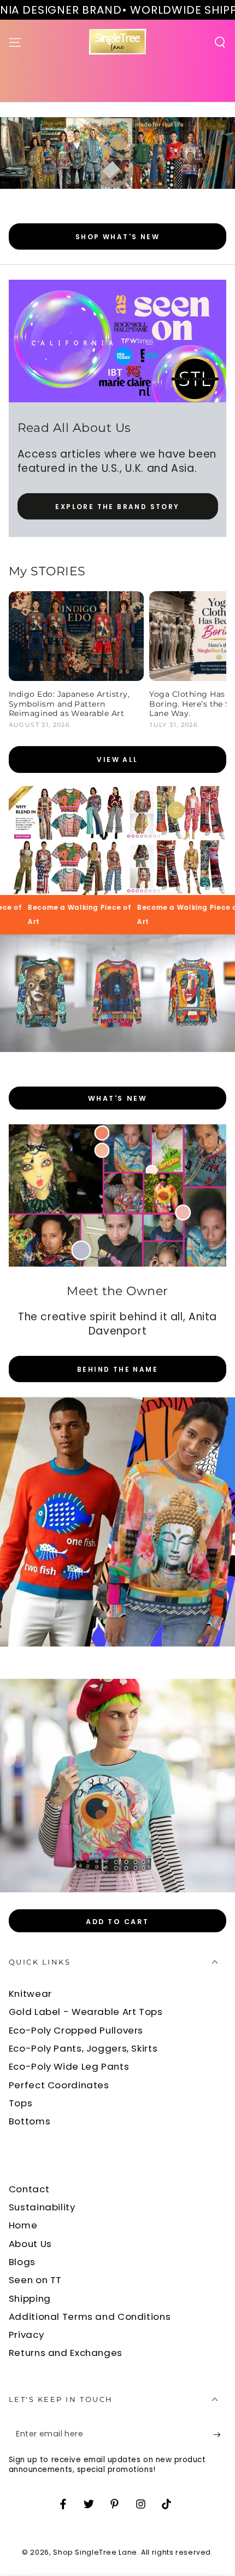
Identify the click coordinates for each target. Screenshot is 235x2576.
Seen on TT (35, 2280)
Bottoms (30, 2121)
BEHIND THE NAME (117, 1369)
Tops (21, 2103)
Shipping (30, 2298)
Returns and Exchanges (66, 2353)
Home (23, 2225)
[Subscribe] (220, 2435)
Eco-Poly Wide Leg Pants (69, 2066)
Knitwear (30, 1994)
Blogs (22, 2262)
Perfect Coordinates (59, 2085)
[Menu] (15, 42)
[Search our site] (220, 42)
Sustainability (42, 2207)
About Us (30, 2244)
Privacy (26, 2335)
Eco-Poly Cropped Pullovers (76, 2030)
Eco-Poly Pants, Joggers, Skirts (83, 2048)
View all (117, 759)
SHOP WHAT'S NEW (117, 237)
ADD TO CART (117, 1922)
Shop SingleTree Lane (95, 2552)
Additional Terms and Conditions (90, 2317)
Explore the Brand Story (117, 507)
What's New (117, 1098)
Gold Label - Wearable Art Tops (86, 2012)
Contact (29, 2189)
